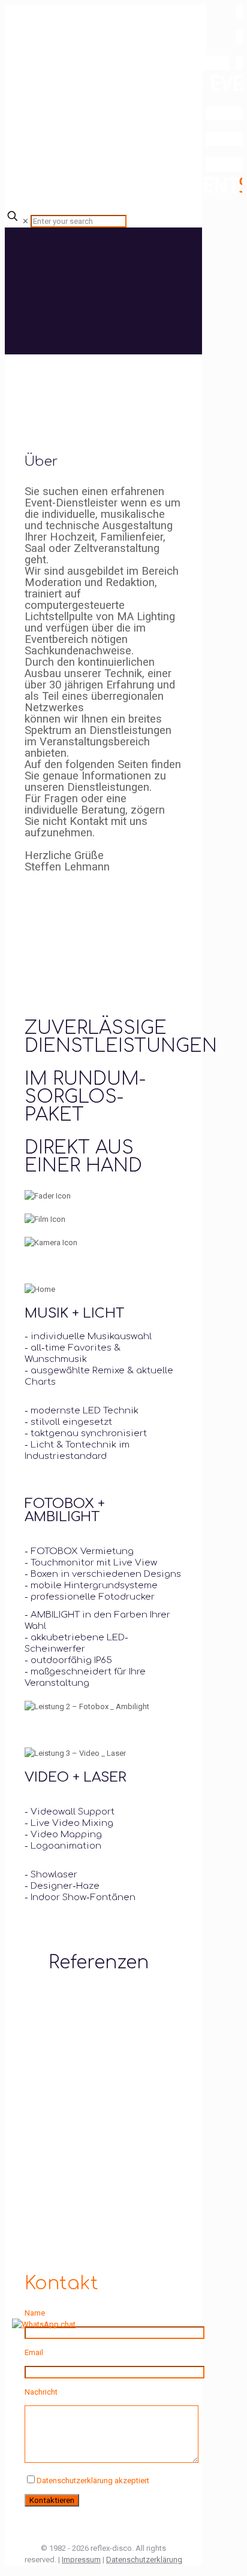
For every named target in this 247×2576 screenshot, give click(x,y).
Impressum (81, 2560)
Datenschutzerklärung (144, 2560)
